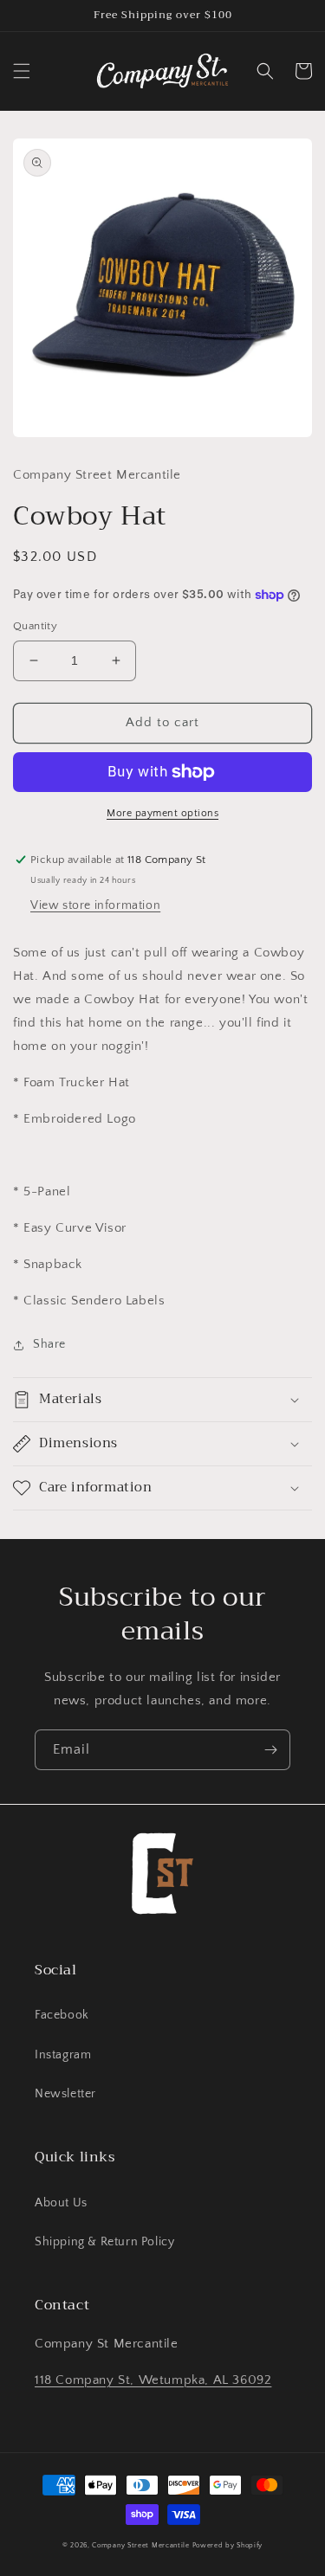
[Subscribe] (270, 1750)
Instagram (63, 2055)
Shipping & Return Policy (104, 2242)
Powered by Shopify (228, 2545)
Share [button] (49, 1344)
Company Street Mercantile (141, 2545)
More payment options (162, 813)
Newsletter (65, 2094)
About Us (61, 2203)
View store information (95, 905)
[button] (22, 71)
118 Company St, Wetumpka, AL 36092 (153, 2380)
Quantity (35, 626)
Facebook (62, 2015)
